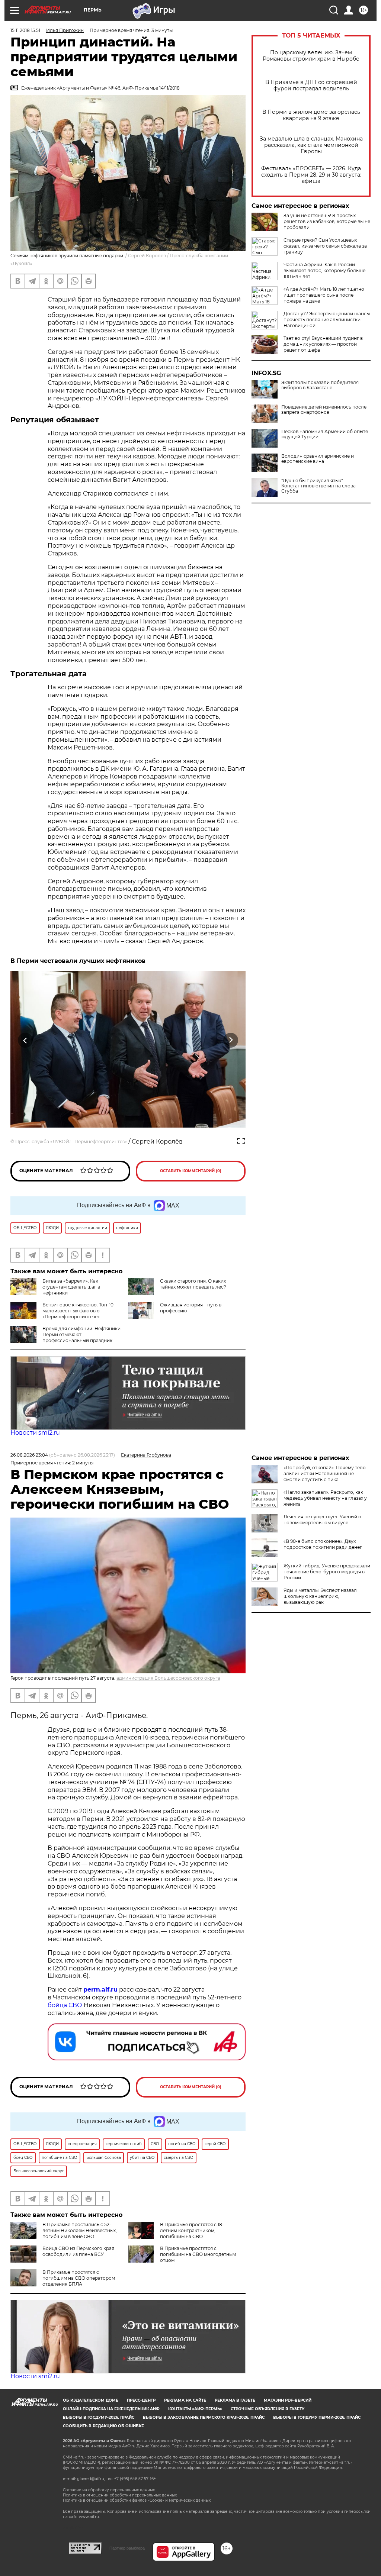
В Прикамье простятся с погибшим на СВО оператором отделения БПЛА (79, 2278)
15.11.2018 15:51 (25, 30)
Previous (25, 1040)
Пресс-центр (141, 2400)
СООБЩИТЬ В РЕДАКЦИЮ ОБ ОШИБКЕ (103, 2426)
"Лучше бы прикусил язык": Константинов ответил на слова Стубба (318, 486)
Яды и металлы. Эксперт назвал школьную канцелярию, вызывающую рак (320, 1596)
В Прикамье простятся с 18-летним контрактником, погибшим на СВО (192, 2230)
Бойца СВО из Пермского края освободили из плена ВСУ (78, 2251)
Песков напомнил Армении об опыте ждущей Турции (325, 434)
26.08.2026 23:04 (29, 1455)
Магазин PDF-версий (288, 2400)
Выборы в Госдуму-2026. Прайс (99, 2417)
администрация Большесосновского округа (168, 1678)
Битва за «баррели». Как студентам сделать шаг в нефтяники (71, 1287)
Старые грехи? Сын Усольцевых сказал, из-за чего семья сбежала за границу (325, 246)
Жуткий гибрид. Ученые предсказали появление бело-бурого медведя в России (327, 1572)
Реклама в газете (235, 2400)
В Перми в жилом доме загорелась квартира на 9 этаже (311, 115)
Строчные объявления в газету (268, 2409)
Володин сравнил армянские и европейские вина (318, 459)
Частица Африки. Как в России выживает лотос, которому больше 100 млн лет (324, 270)
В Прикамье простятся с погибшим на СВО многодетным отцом (198, 2254)
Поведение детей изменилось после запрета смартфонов (324, 410)
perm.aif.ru (100, 1990)
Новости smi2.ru (35, 1433)
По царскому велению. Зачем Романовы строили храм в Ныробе (311, 56)
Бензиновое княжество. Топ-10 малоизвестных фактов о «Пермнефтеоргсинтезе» (78, 1311)
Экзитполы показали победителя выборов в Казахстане (320, 385)
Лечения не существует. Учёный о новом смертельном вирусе (322, 1520)
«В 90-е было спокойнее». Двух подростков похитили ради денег (323, 1544)
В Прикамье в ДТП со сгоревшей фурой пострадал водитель (311, 86)
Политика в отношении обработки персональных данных (120, 2495)
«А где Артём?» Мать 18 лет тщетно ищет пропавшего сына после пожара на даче (324, 295)
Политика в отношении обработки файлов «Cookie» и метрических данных (137, 2500)
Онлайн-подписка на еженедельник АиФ (111, 2409)
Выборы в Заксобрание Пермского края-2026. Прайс (204, 2417)
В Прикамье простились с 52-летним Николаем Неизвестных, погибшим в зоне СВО (80, 2230)
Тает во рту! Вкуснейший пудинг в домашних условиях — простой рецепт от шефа (323, 344)
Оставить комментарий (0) (191, 1171)
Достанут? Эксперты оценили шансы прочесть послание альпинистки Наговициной (327, 320)
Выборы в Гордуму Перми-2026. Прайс (317, 2417)
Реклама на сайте (185, 2400)
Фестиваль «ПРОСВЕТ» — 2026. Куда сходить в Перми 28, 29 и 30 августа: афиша (311, 175)
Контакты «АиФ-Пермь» (195, 2409)
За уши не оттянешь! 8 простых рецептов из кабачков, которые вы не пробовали (327, 221)
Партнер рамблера (127, 2548)
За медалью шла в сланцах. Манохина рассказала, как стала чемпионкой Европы (311, 145)
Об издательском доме (91, 2400)
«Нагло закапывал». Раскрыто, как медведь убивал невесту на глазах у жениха (325, 1498)
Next (231, 1040)
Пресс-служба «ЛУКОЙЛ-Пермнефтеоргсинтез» (71, 1142)
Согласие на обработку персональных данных (109, 2490)
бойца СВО (65, 2005)
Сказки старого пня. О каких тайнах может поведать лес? (193, 1284)
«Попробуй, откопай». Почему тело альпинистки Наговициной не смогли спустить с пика (325, 1474)
